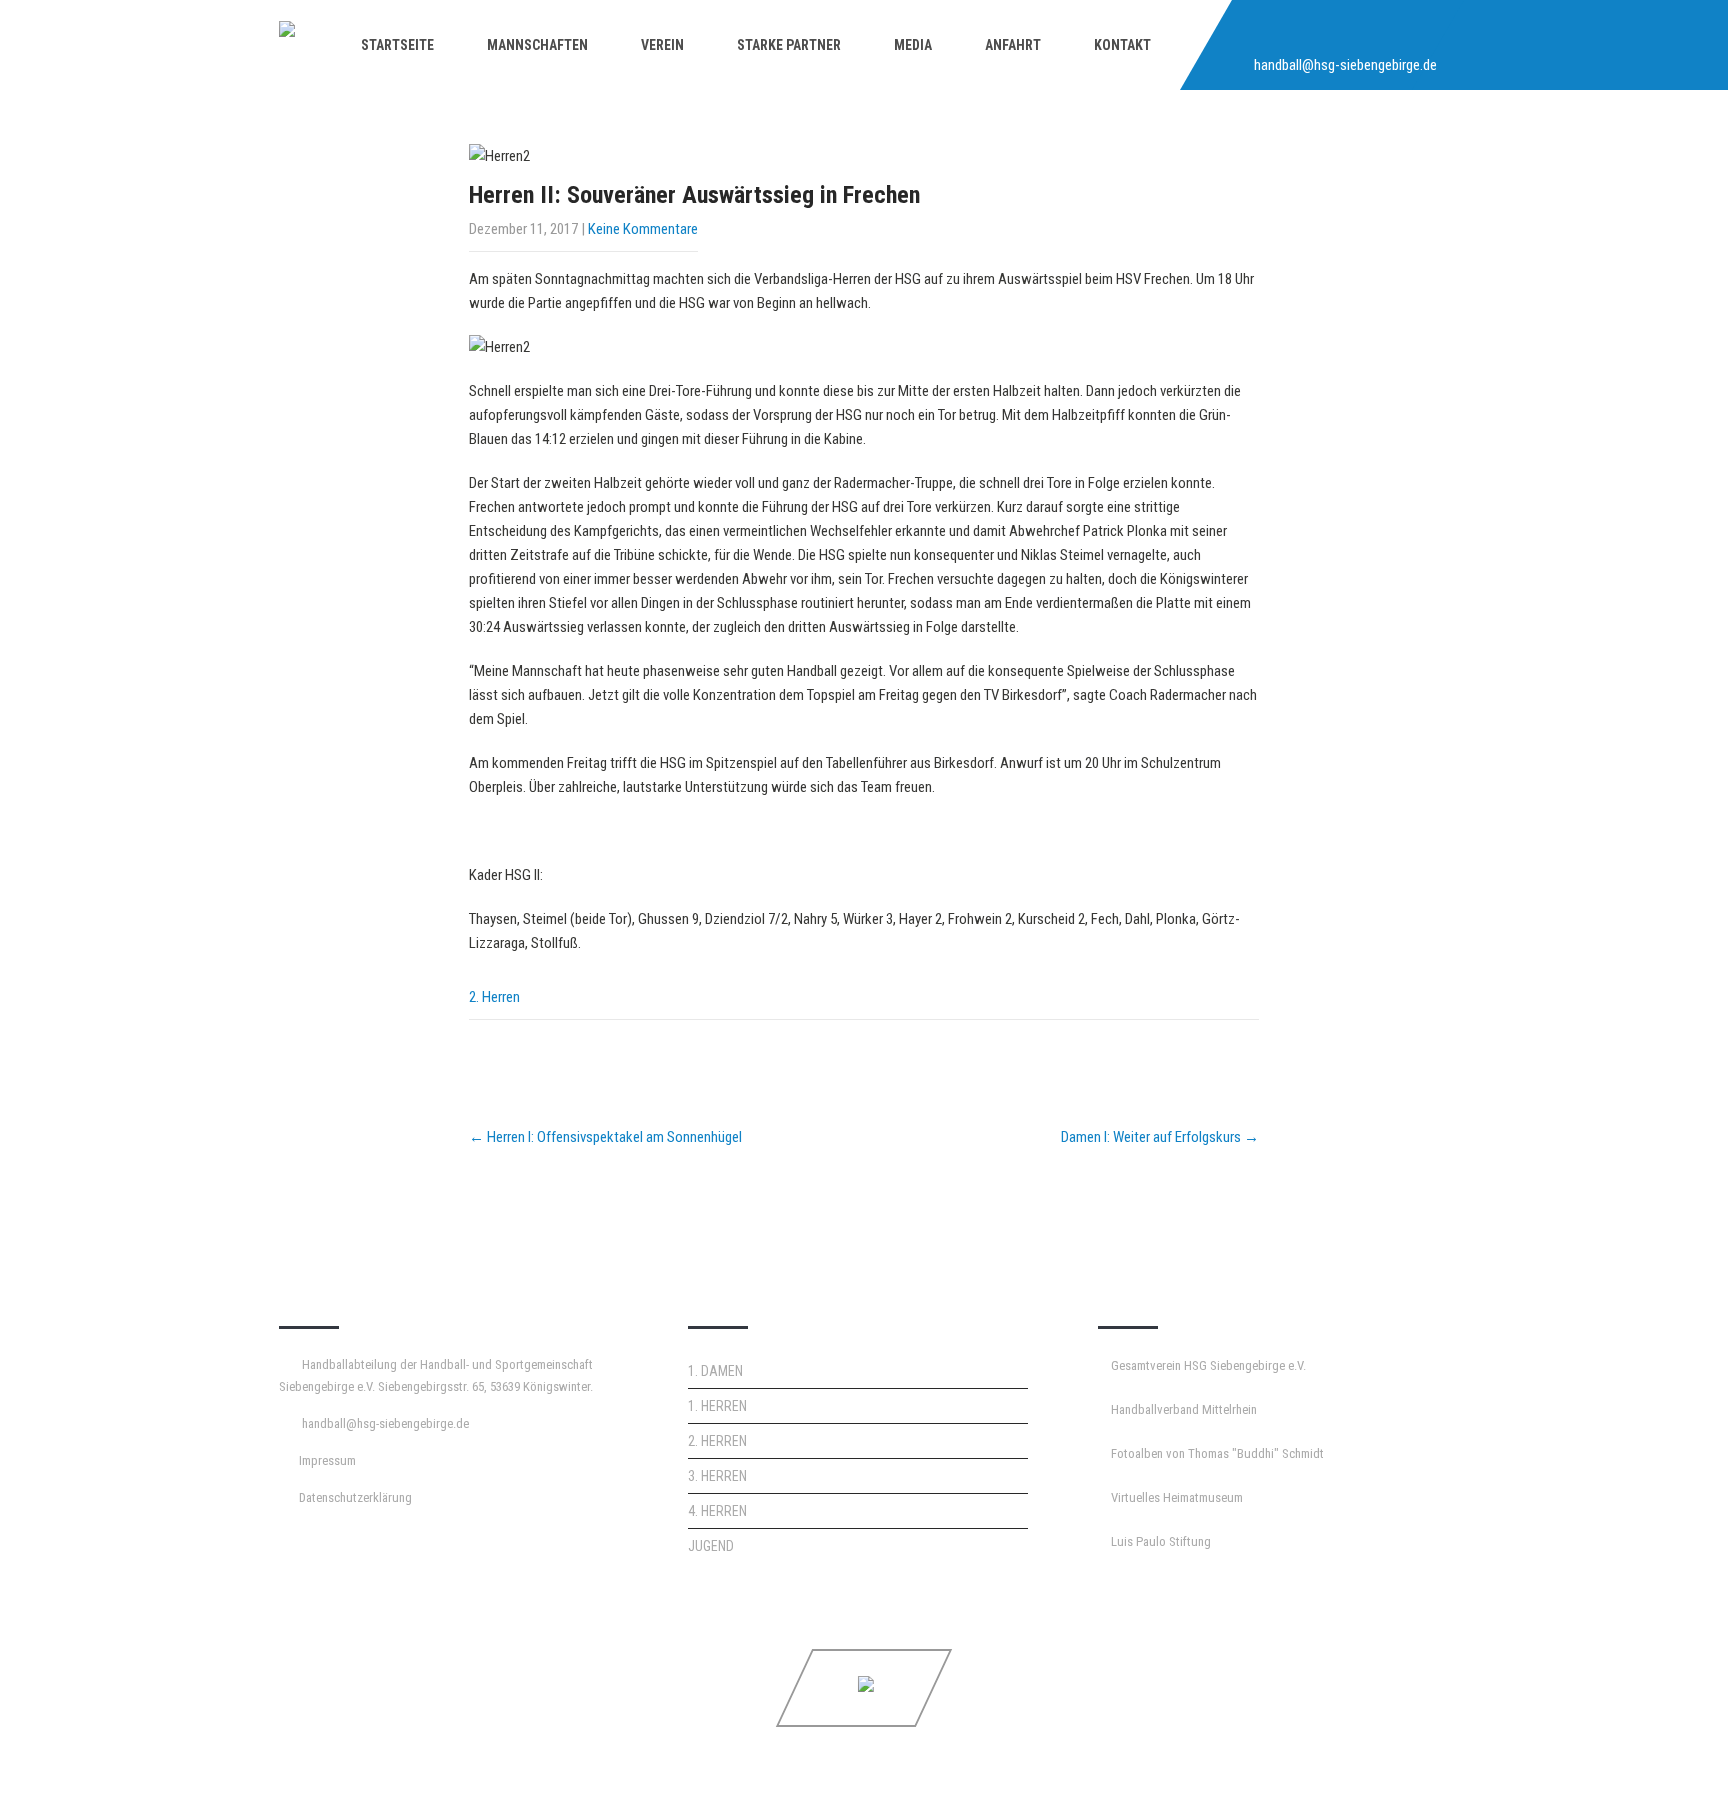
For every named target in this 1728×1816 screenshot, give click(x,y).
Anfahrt (1013, 45)
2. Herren (494, 997)
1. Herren (717, 1406)
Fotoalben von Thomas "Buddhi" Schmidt (1217, 1453)
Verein (662, 45)
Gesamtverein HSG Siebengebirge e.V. (1208, 1365)
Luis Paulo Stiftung (1161, 1541)
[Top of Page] (1671, 1773)
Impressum (327, 1460)
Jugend (711, 1546)
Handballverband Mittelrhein (1184, 1409)
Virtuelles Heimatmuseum (1177, 1497)
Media (913, 45)
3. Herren (717, 1476)
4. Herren (717, 1511)
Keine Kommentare (643, 229)
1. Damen (715, 1371)
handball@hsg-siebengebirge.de (1345, 65)
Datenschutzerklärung (355, 1497)
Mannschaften (537, 45)
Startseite (397, 45)
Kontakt (1122, 45)
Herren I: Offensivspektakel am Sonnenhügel (605, 1137)
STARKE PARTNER (789, 45)
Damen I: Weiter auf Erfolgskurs (1160, 1137)
